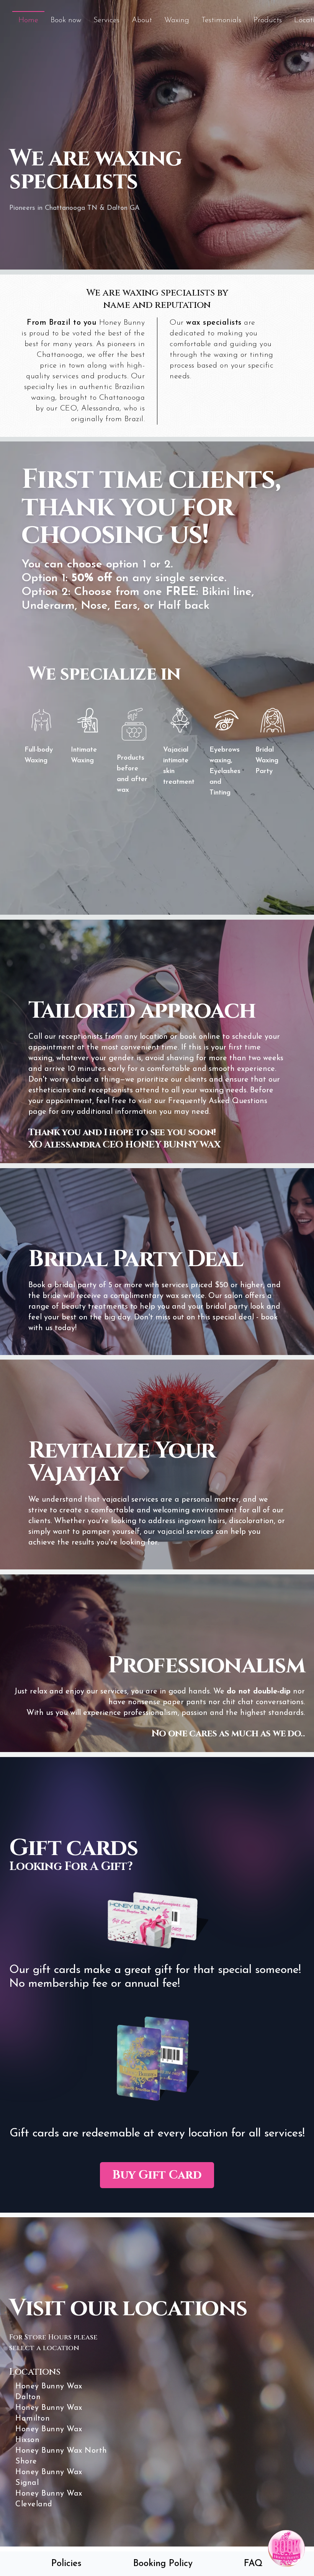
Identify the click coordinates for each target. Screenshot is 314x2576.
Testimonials (221, 20)
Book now (66, 20)
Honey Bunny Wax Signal (49, 2478)
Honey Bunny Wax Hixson (49, 2435)
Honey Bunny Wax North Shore (61, 2456)
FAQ (253, 2564)
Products (268, 20)
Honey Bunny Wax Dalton (49, 2392)
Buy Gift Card (157, 2175)
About (142, 20)
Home (28, 20)
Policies (66, 2564)
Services (106, 20)
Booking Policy (163, 2564)
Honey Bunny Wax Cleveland (49, 2499)
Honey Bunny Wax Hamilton (49, 2413)
